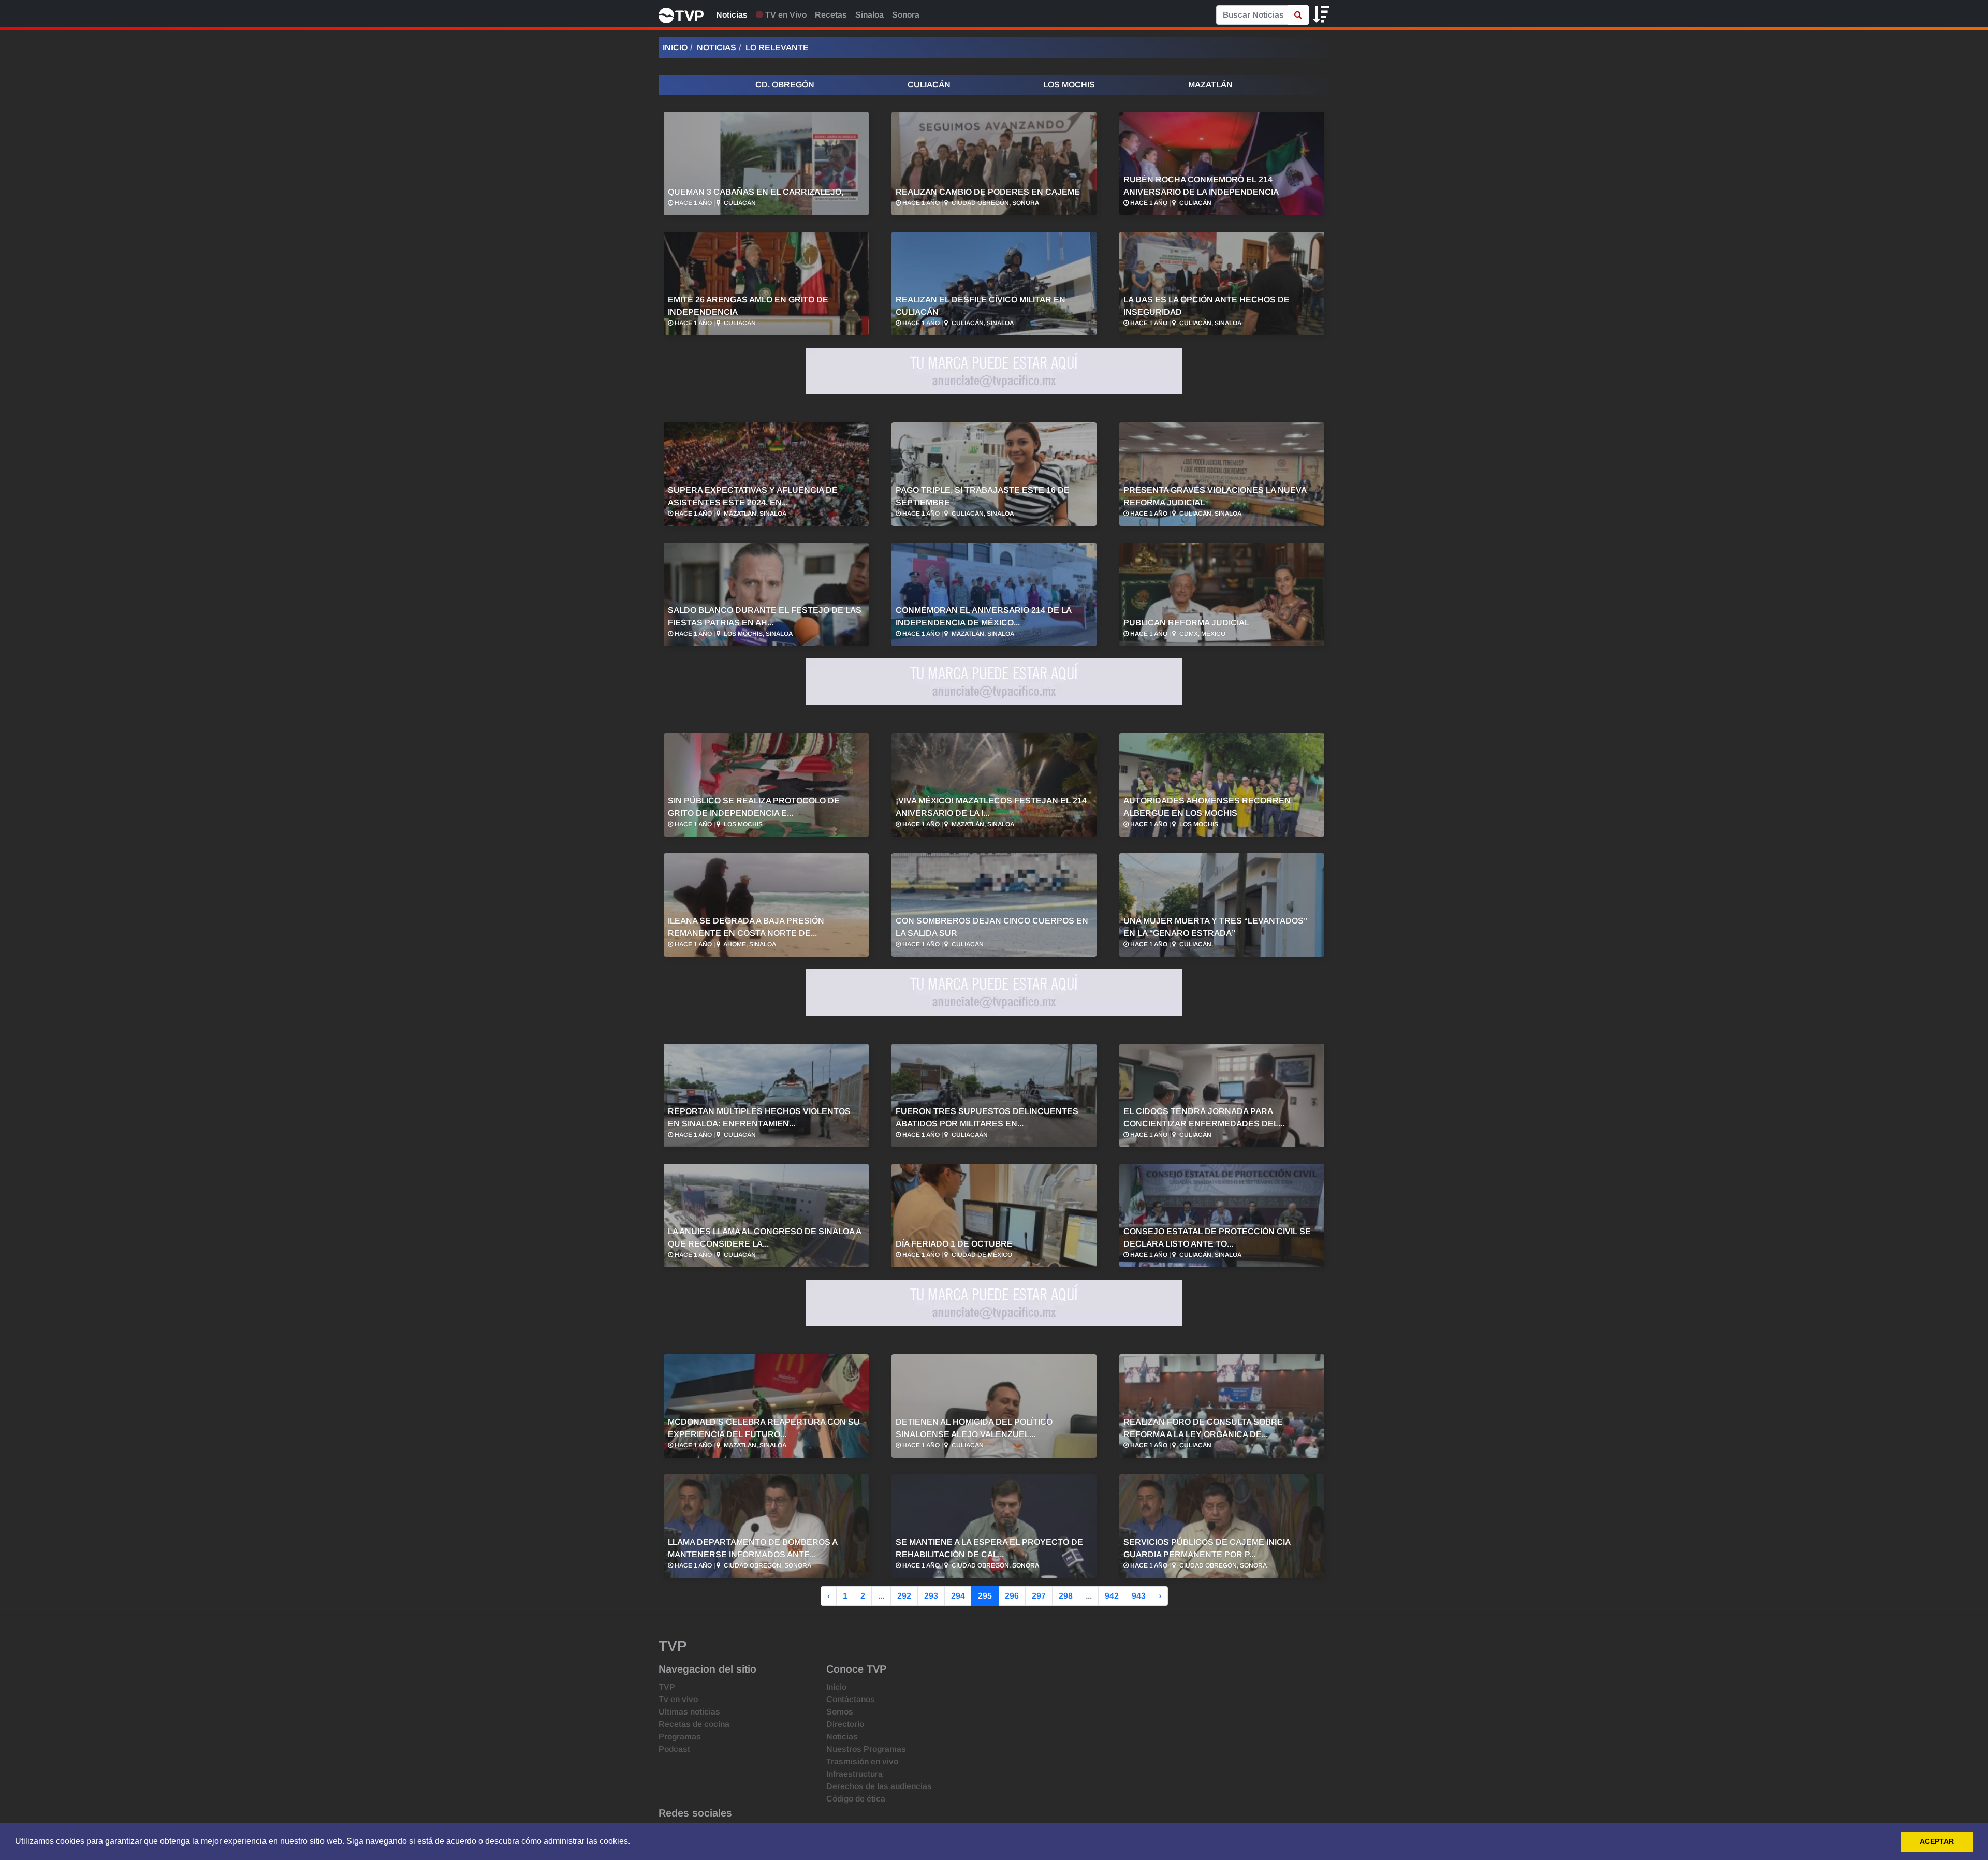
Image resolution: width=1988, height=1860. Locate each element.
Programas (680, 1737)
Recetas (831, 15)
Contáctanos (851, 1699)
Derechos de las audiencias (879, 1786)
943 (1139, 1596)
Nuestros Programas (866, 1749)
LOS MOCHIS (1069, 85)
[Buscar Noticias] (1298, 15)
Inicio (675, 47)
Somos (840, 1712)
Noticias (732, 15)
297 (1039, 1596)
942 (1112, 1596)
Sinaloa (869, 15)
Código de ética (856, 1799)
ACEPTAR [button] (1937, 1841)
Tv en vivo (678, 1699)
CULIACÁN (929, 85)
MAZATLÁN (1210, 85)
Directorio (845, 1724)
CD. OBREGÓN (785, 85)
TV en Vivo (785, 15)
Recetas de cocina (694, 1724)
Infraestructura (854, 1774)
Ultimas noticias (689, 1712)
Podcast (674, 1749)
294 (958, 1596)
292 (904, 1596)
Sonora (906, 15)
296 (1012, 1596)
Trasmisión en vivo (862, 1761)
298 (1066, 1596)
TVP (667, 1687)
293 (931, 1596)
